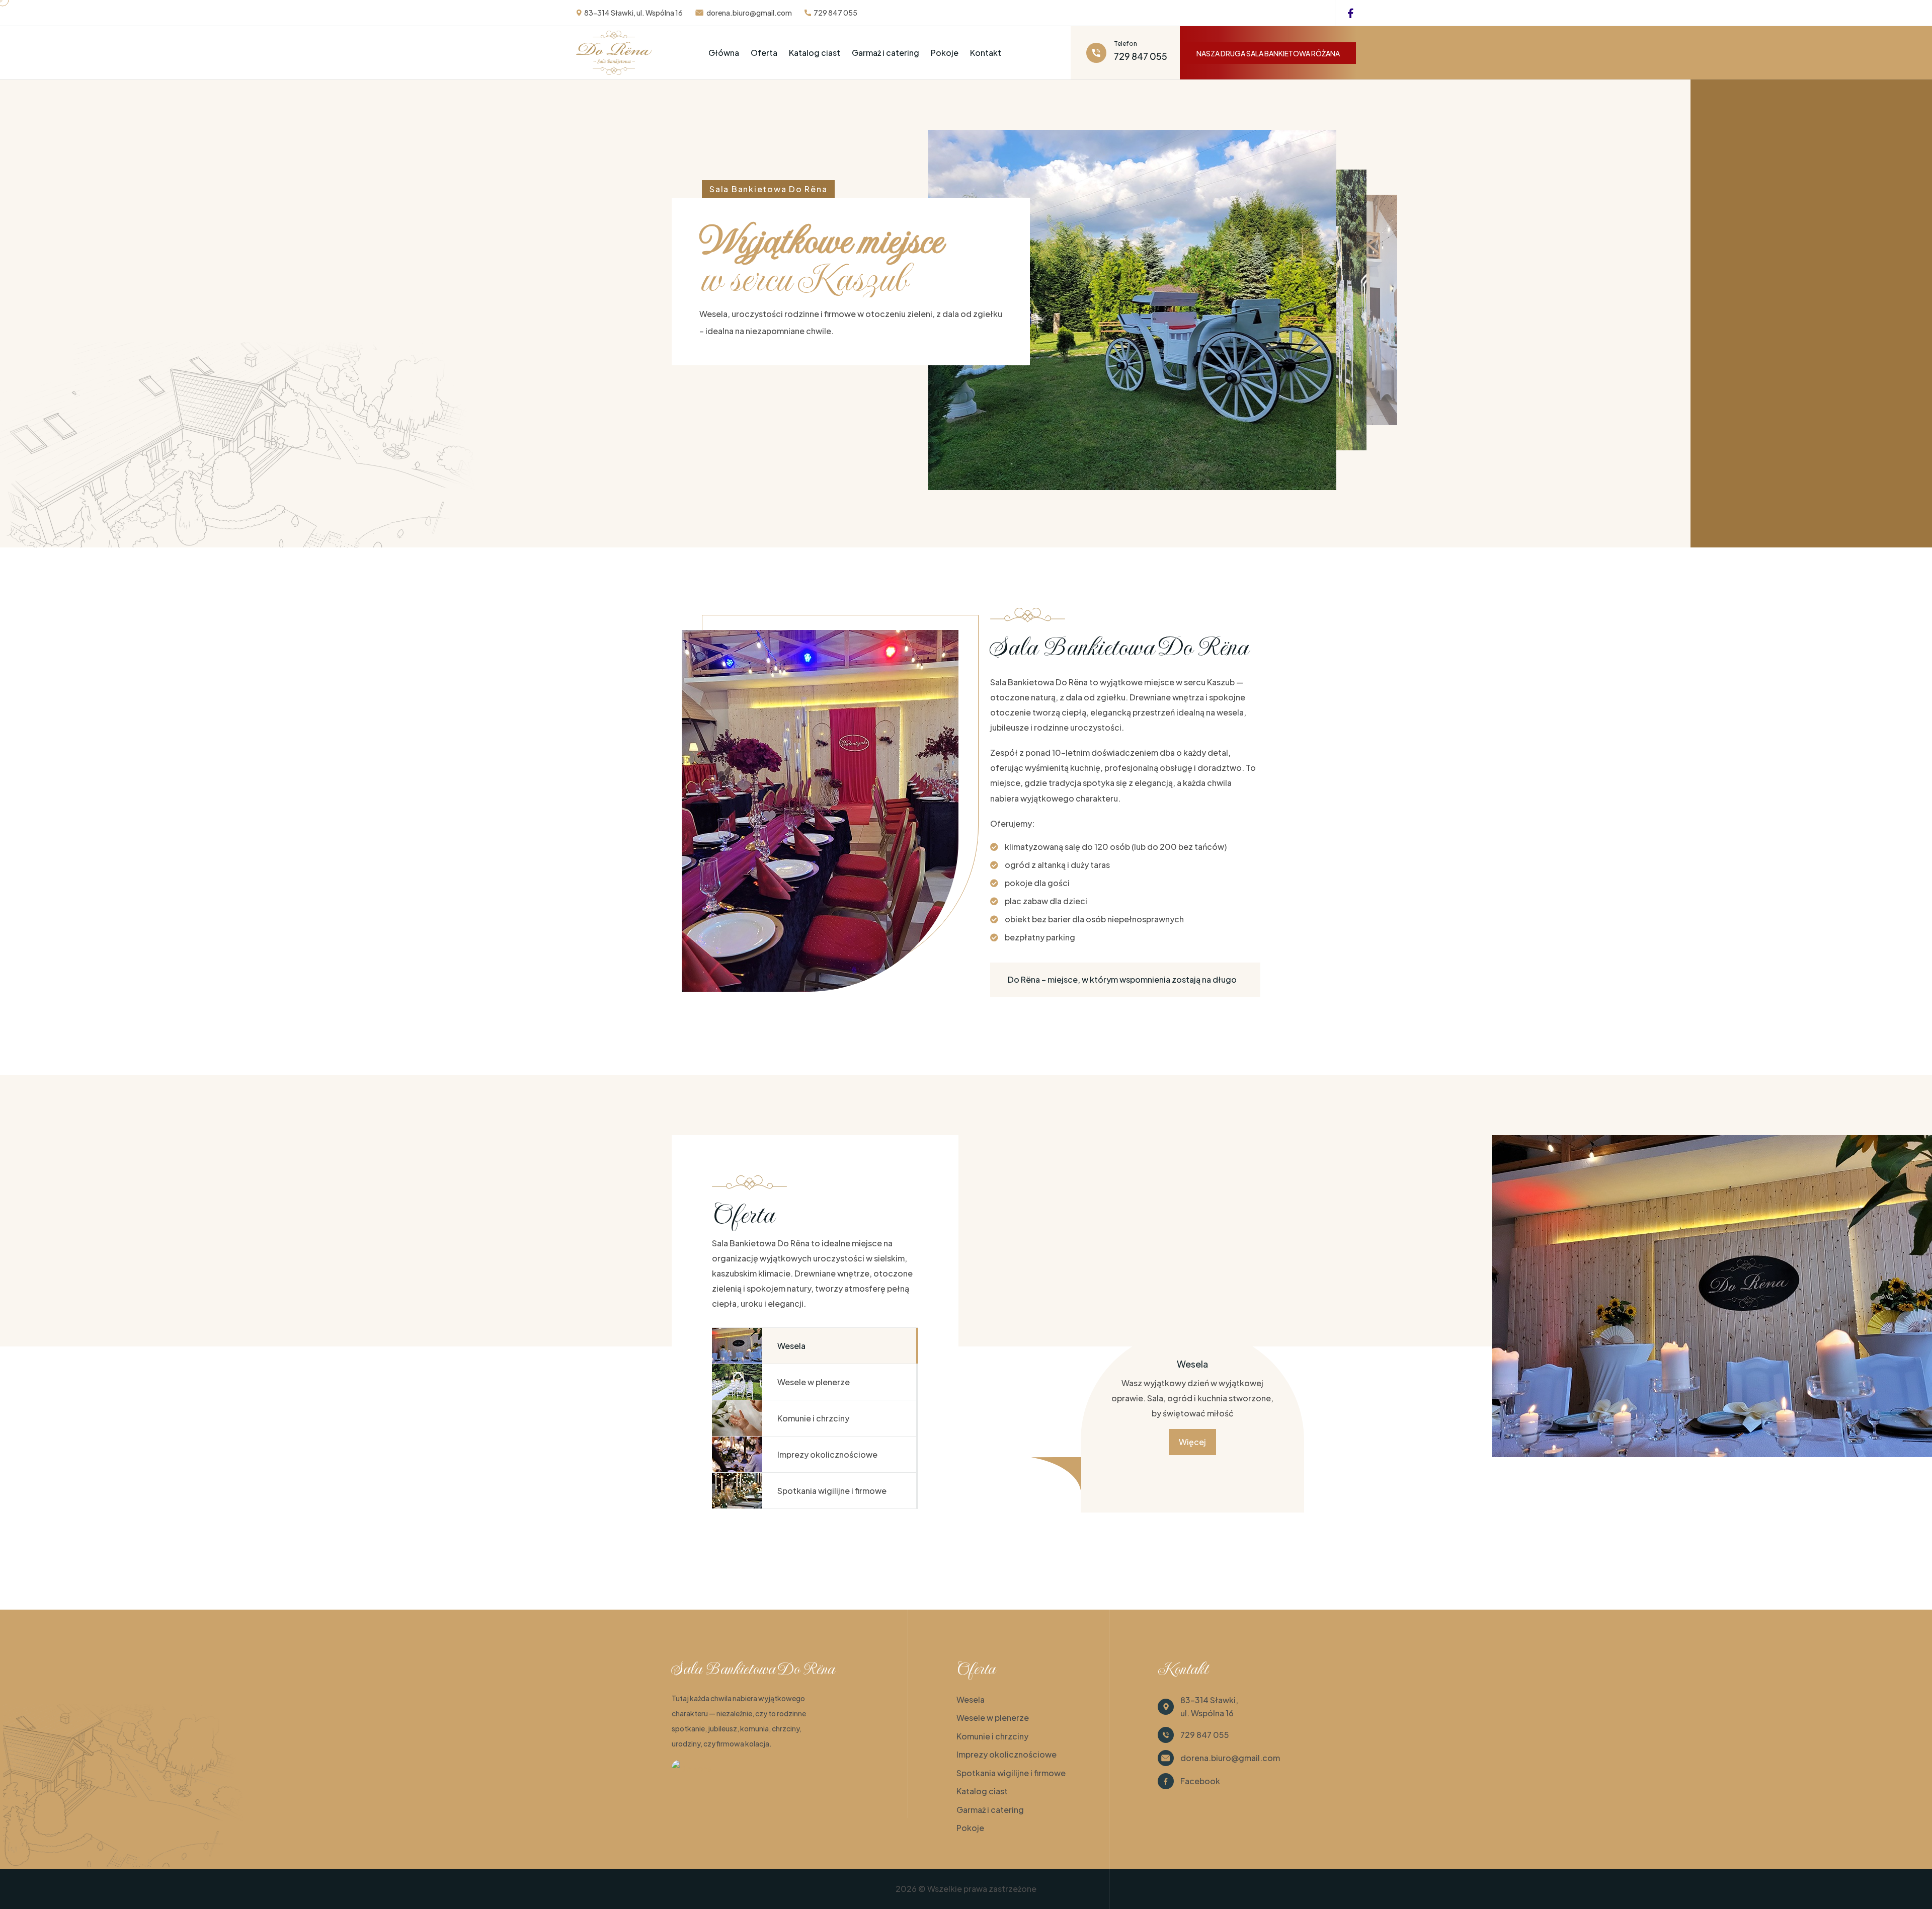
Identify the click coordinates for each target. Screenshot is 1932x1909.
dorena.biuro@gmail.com (749, 13)
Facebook (1200, 1781)
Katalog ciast (815, 53)
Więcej (1192, 1442)
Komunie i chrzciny (992, 1736)
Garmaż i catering (886, 53)
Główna (724, 53)
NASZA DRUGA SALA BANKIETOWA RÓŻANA (1268, 53)
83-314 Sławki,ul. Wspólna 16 (1209, 1706)
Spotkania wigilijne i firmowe (1011, 1773)
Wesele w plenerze (993, 1718)
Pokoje (945, 53)
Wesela (971, 1699)
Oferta (764, 53)
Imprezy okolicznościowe (1007, 1754)
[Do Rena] (692, 1767)
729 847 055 (835, 13)
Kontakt (986, 53)
